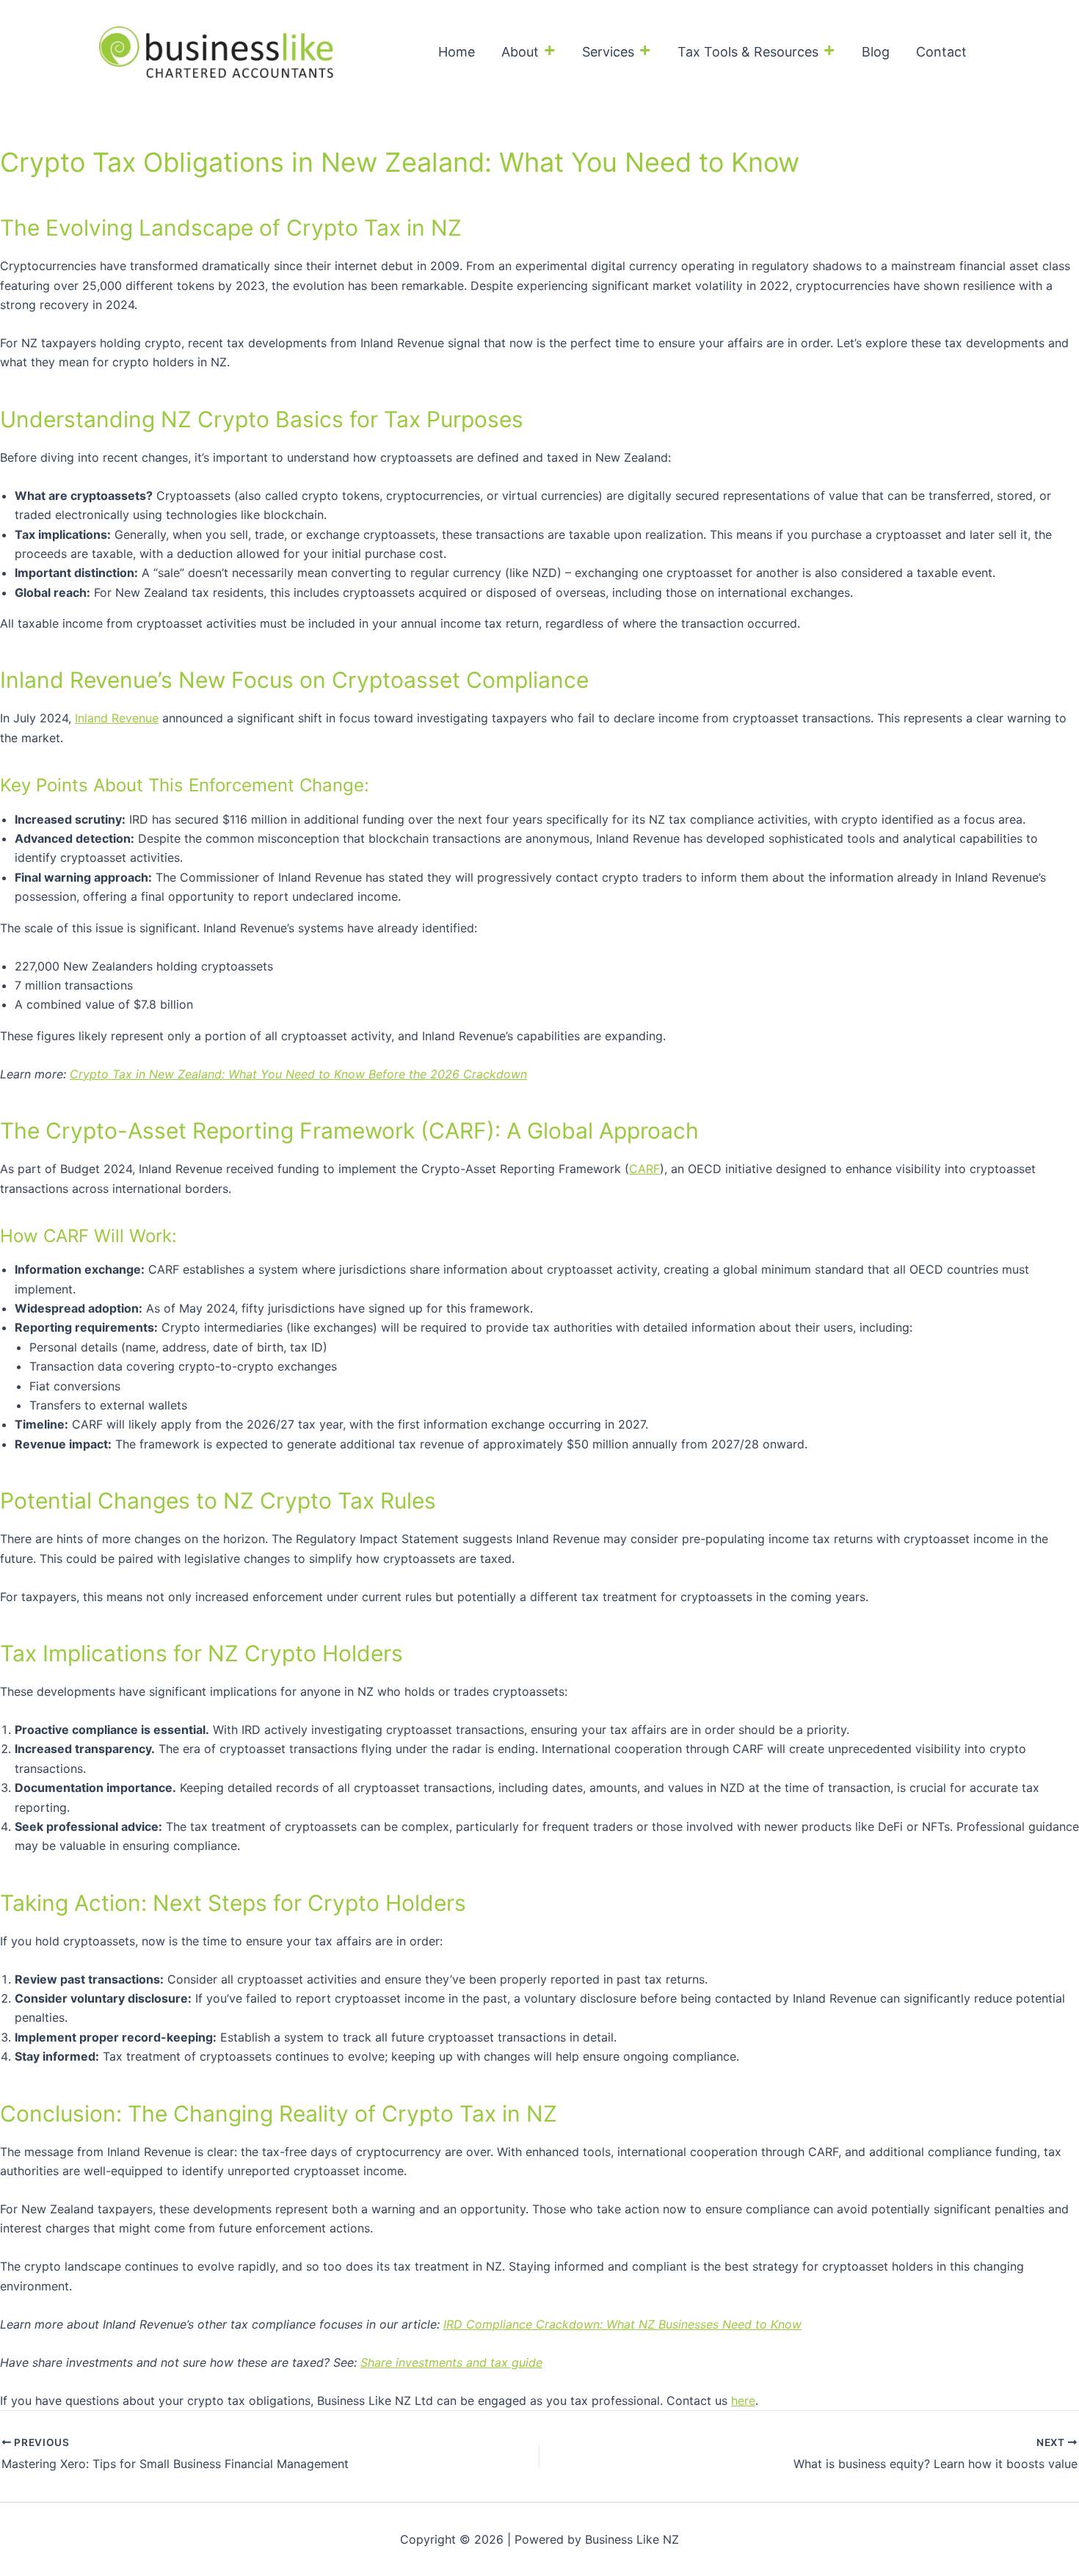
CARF (644, 1169)
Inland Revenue (117, 718)
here (743, 2401)
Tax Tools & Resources (748, 52)
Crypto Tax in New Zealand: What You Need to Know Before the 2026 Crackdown (298, 1074)
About (520, 52)
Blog (876, 52)
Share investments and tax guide (451, 2362)
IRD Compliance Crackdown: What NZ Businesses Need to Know (622, 2324)
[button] (547, 52)
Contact (941, 52)
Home (457, 52)
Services (608, 52)
